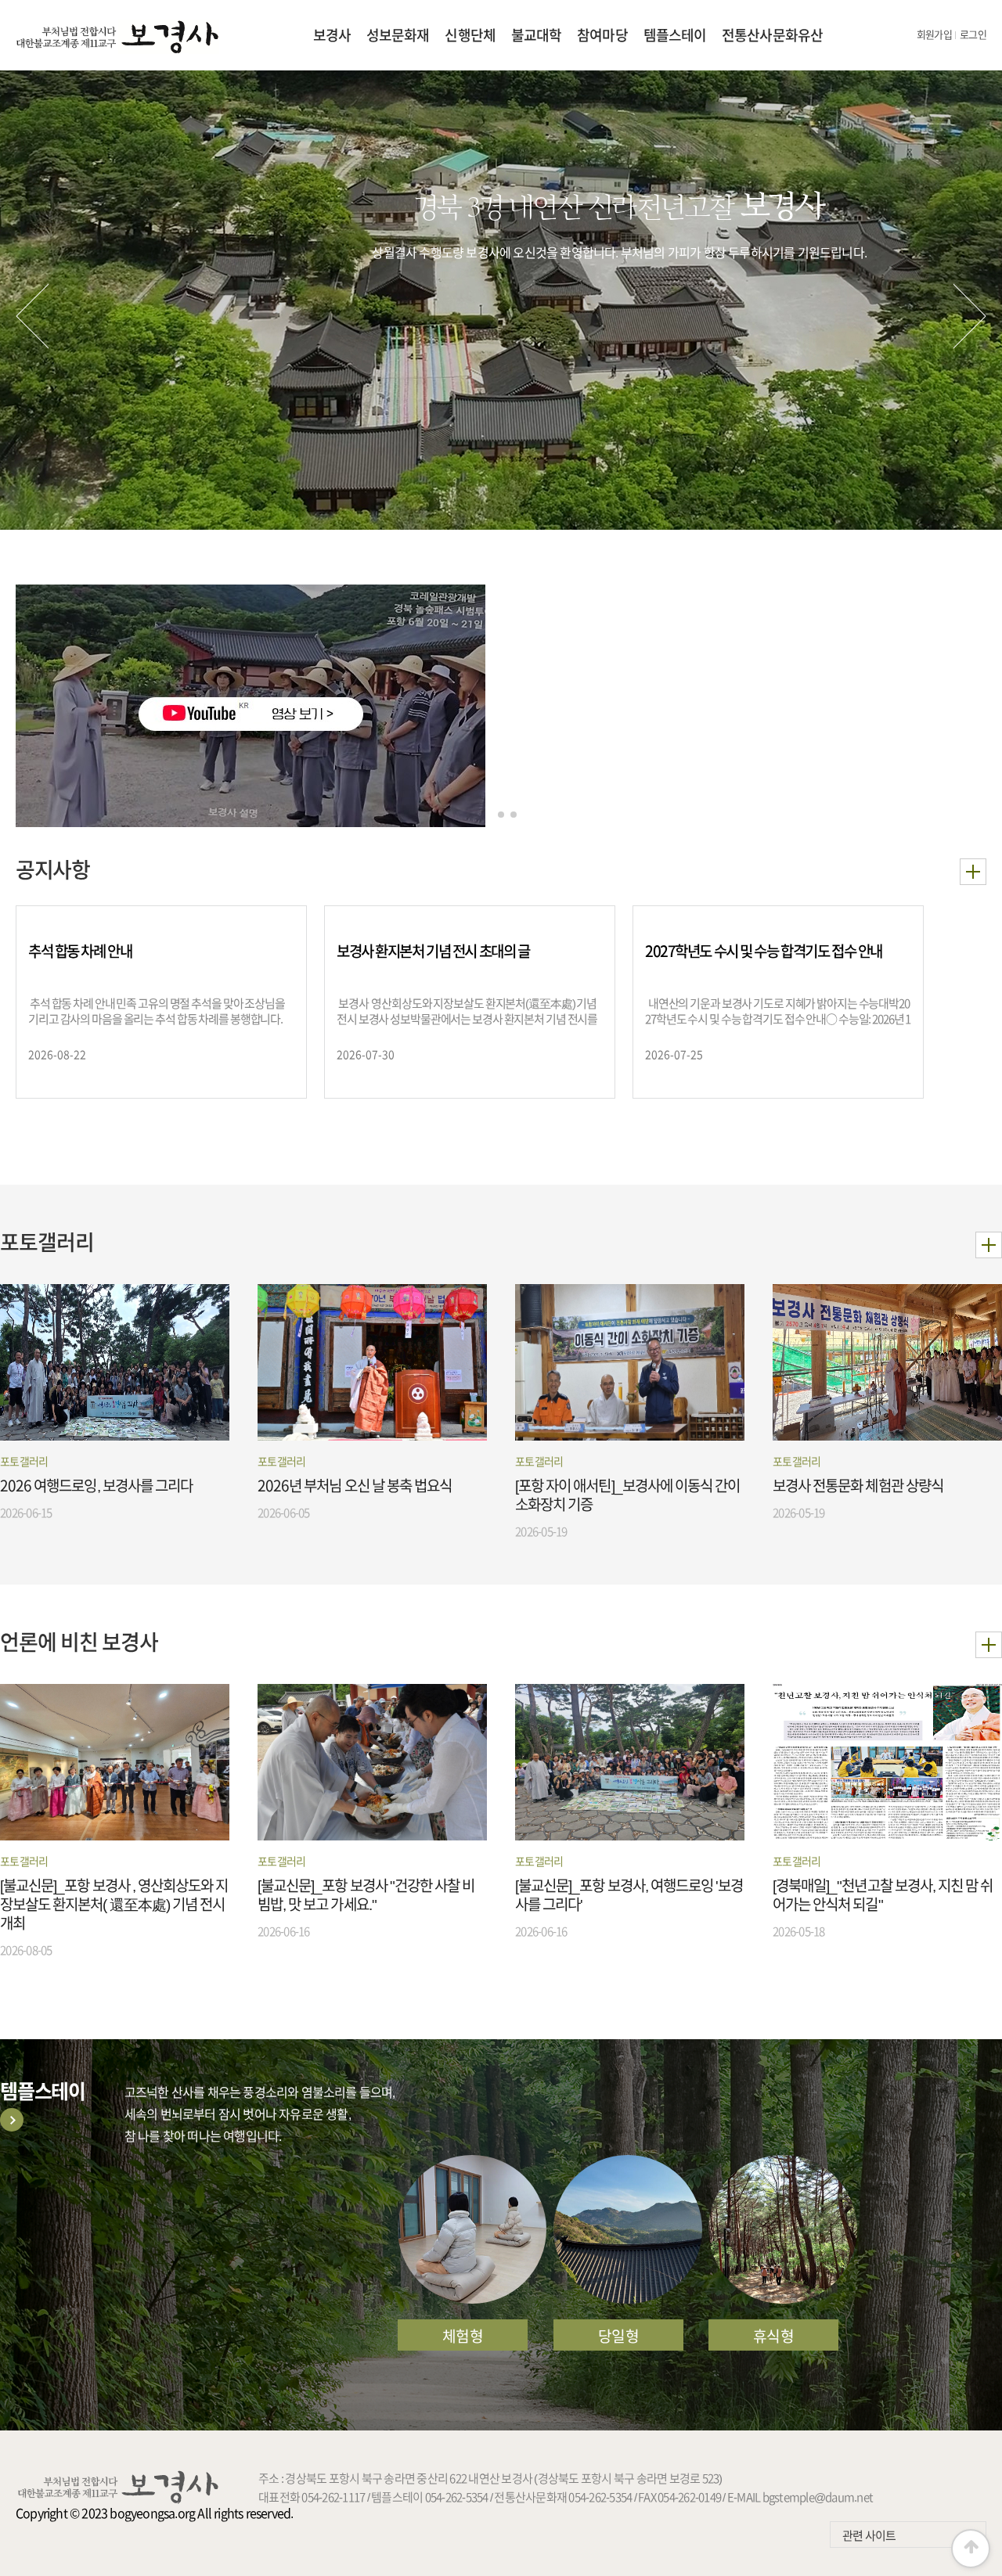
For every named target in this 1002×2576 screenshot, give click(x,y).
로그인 (973, 35)
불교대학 (536, 35)
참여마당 (602, 35)
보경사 (332, 35)
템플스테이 (675, 35)
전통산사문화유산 (772, 35)
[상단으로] (971, 2549)
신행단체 (470, 35)
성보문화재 (398, 35)
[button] (32, 316)
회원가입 (934, 35)
